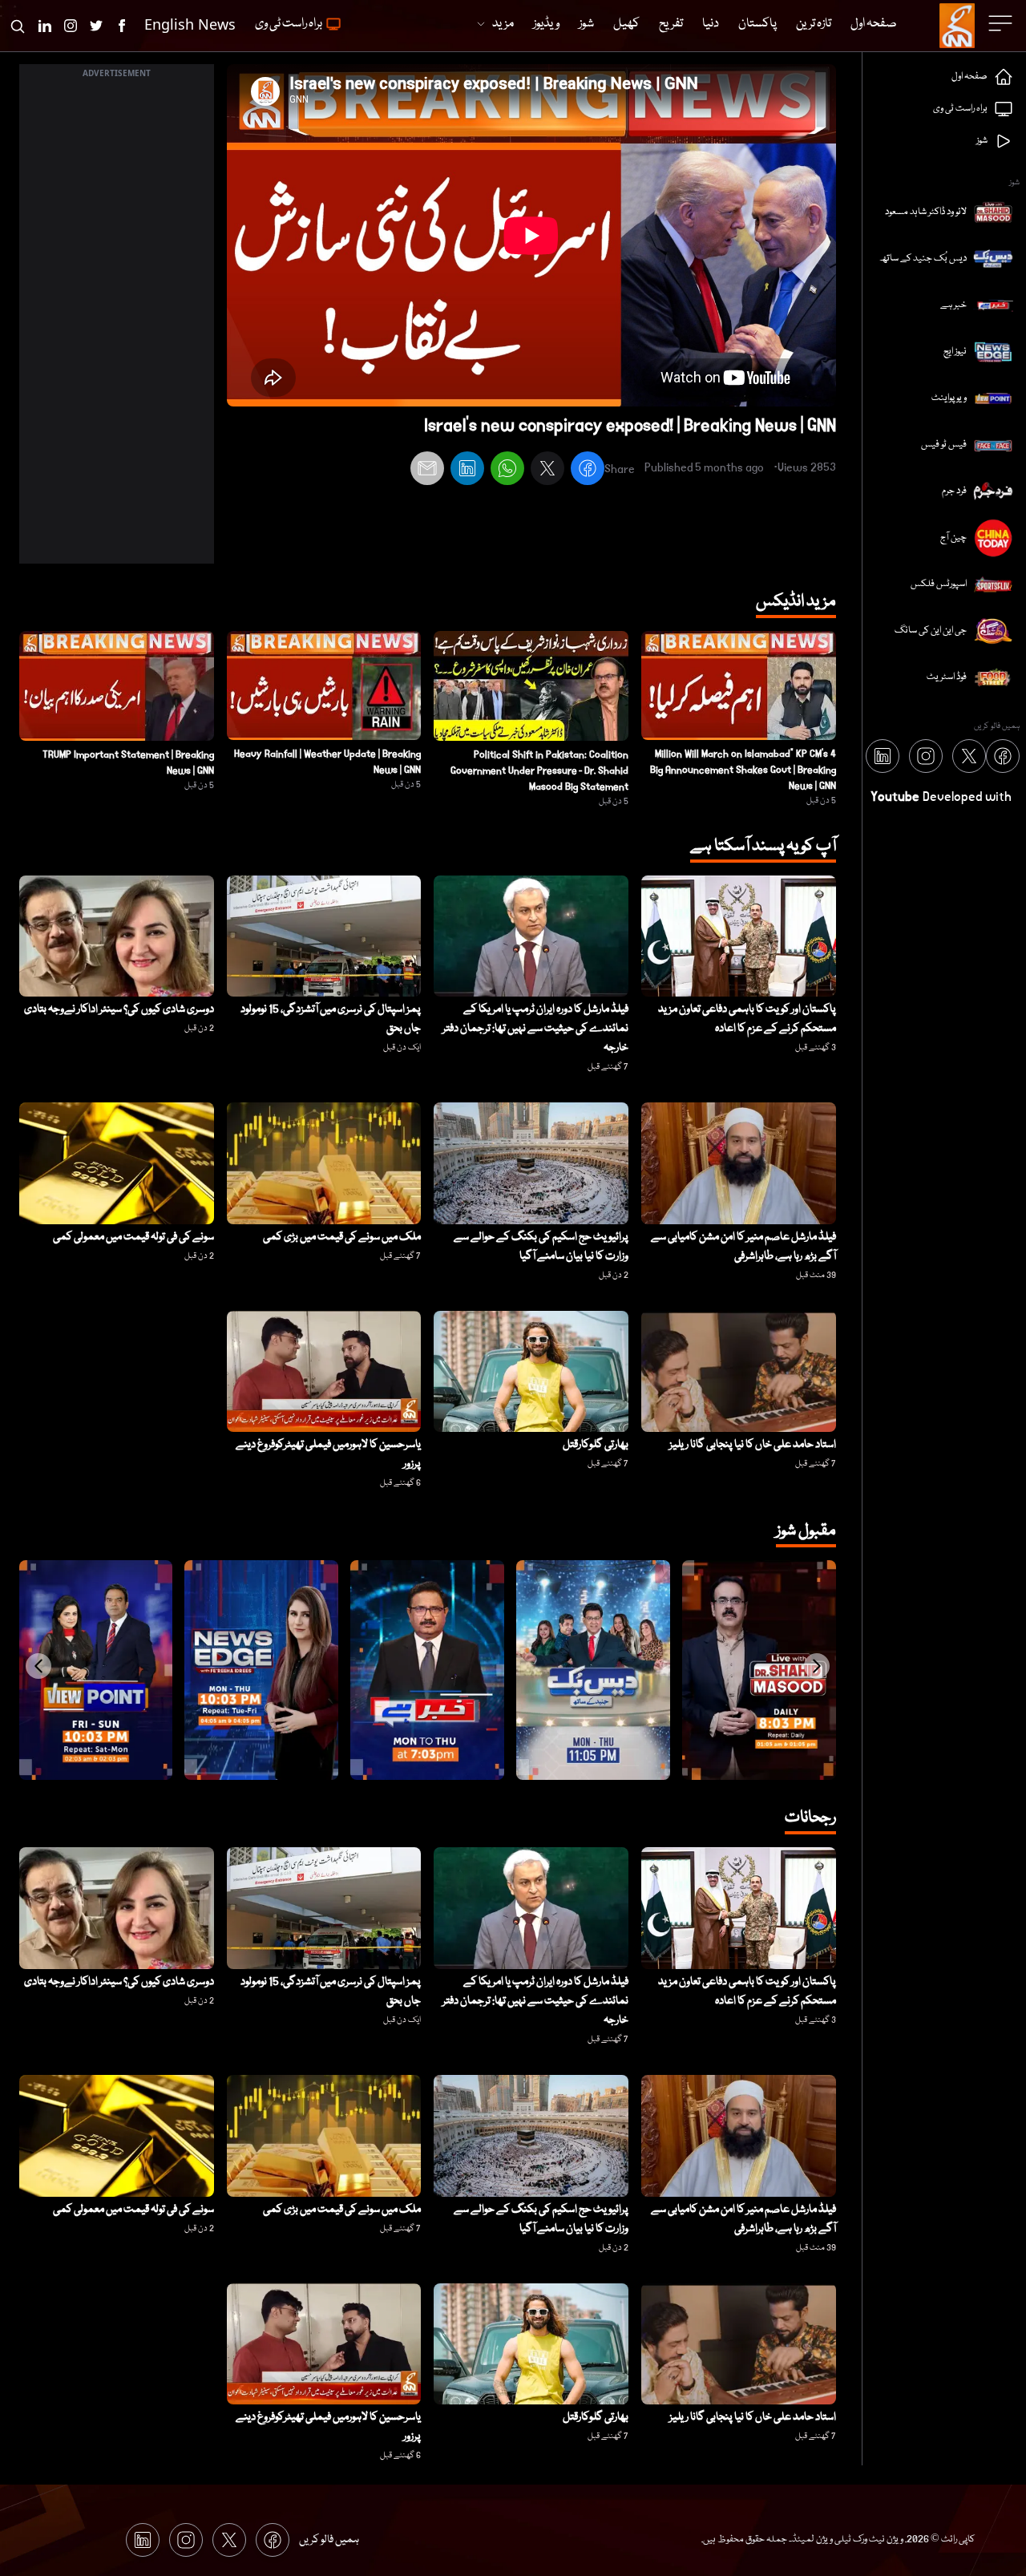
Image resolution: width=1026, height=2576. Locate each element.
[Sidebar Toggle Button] (1002, 23)
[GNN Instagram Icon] (71, 26)
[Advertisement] (117, 323)
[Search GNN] (18, 26)
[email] (427, 471)
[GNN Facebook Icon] (122, 26)
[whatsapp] (507, 471)
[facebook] (588, 471)
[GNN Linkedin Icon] (45, 26)
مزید (503, 24)
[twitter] (547, 471)
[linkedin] (467, 471)
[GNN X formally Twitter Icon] (96, 26)
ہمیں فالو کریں (329, 2540)
